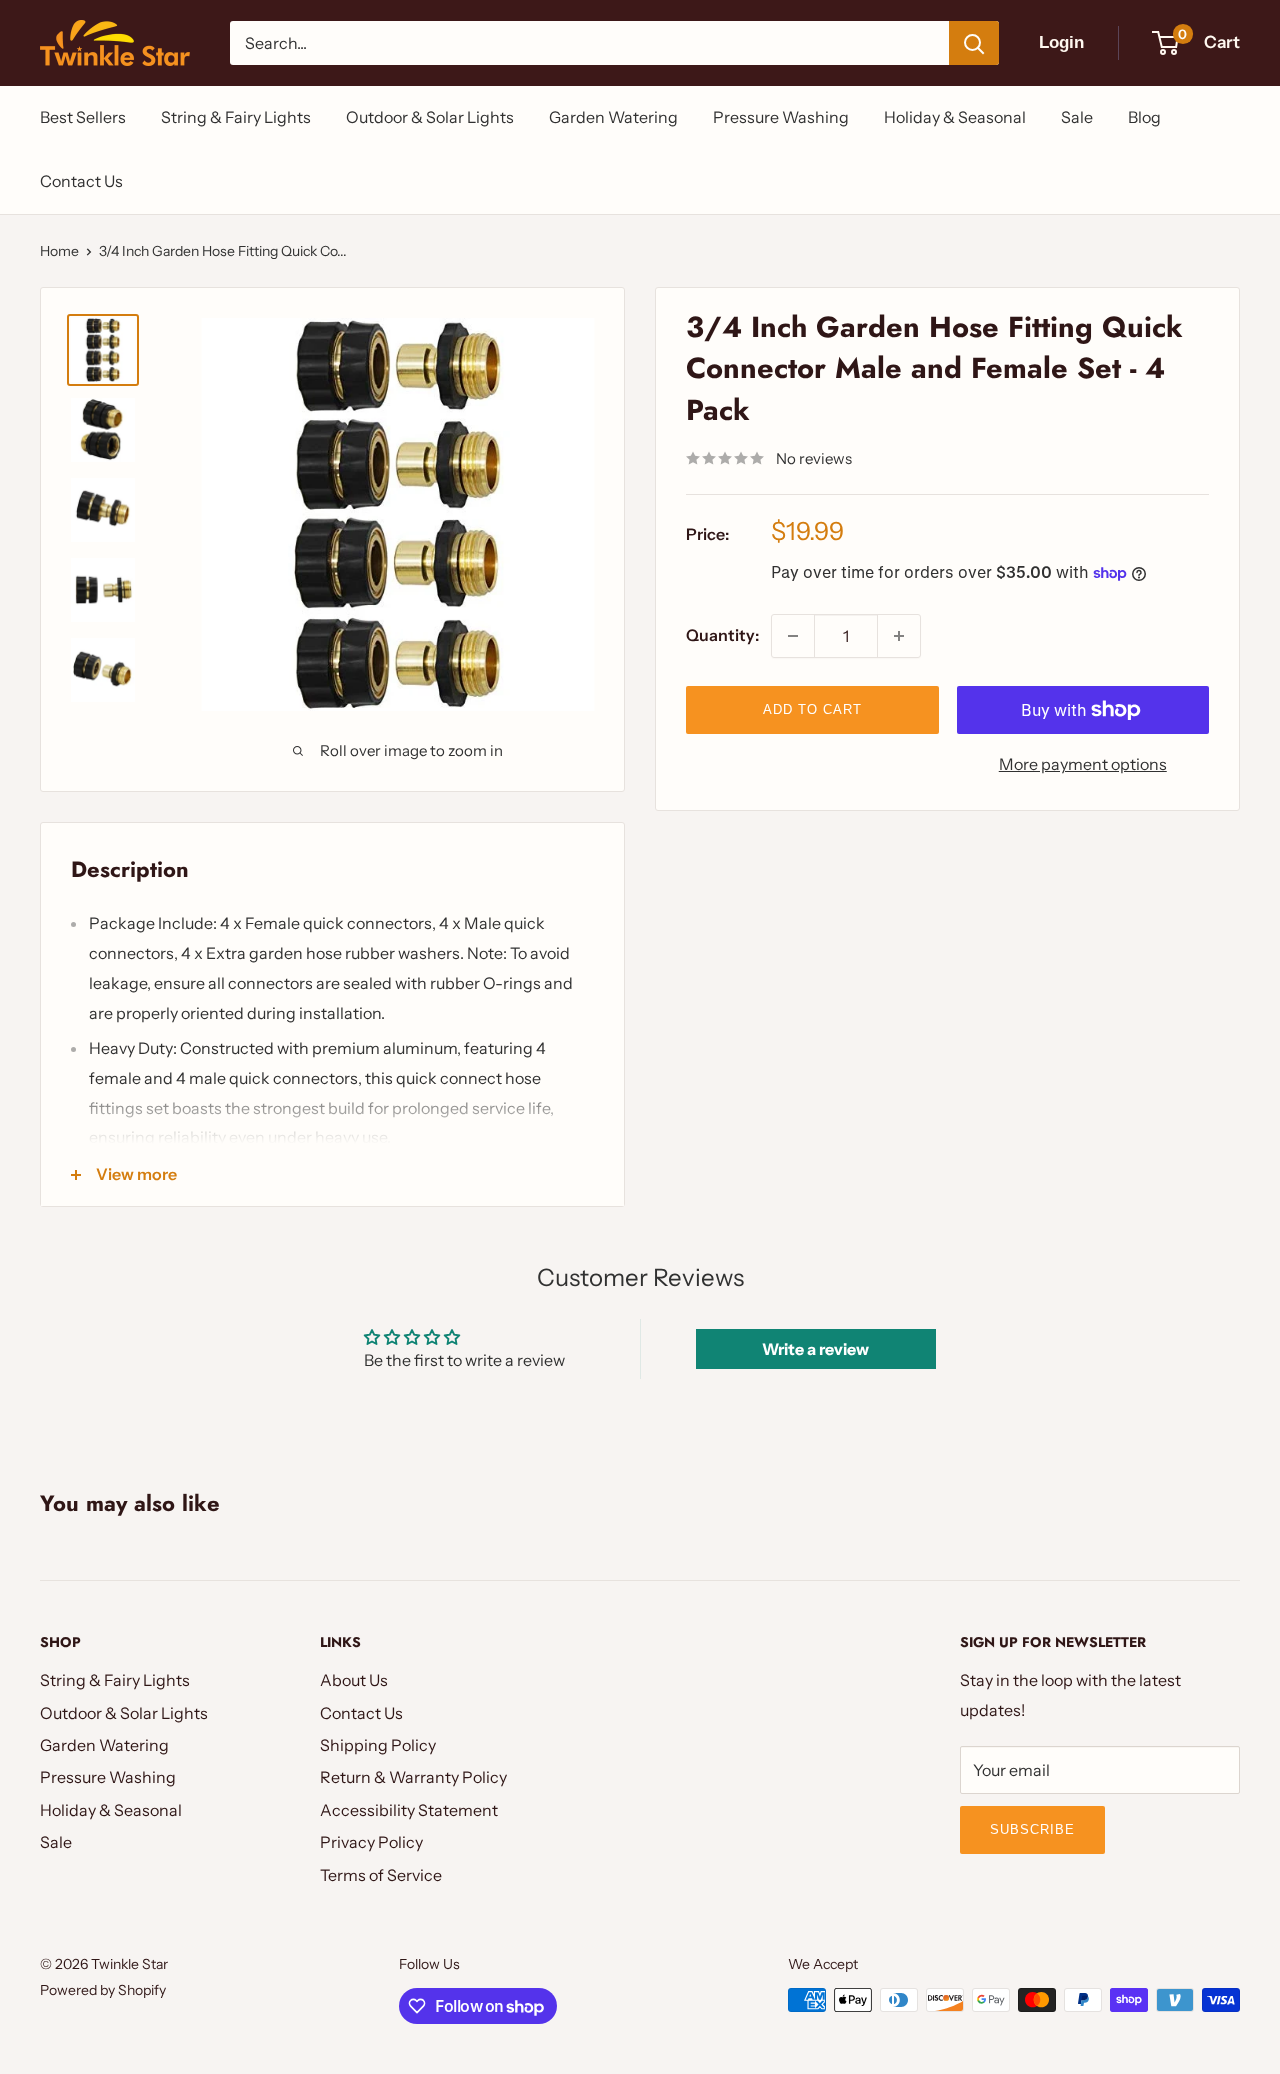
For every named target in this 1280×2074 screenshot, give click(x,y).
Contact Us (81, 181)
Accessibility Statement (409, 1810)
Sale (1077, 117)
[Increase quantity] (899, 636)
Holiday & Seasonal (955, 117)
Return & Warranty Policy (413, 1777)
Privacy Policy (371, 1842)
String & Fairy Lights (236, 117)
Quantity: (722, 635)
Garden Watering (613, 117)
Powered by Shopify (103, 1990)
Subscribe (1032, 1829)
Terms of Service (381, 1875)
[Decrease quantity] (793, 636)
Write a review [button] (815, 1349)
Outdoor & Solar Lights (430, 117)
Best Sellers (83, 117)
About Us (354, 1680)
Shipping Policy (378, 1745)
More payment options (1083, 764)
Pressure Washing (781, 117)
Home (59, 251)
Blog (1144, 117)
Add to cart (812, 709)
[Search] (974, 43)
